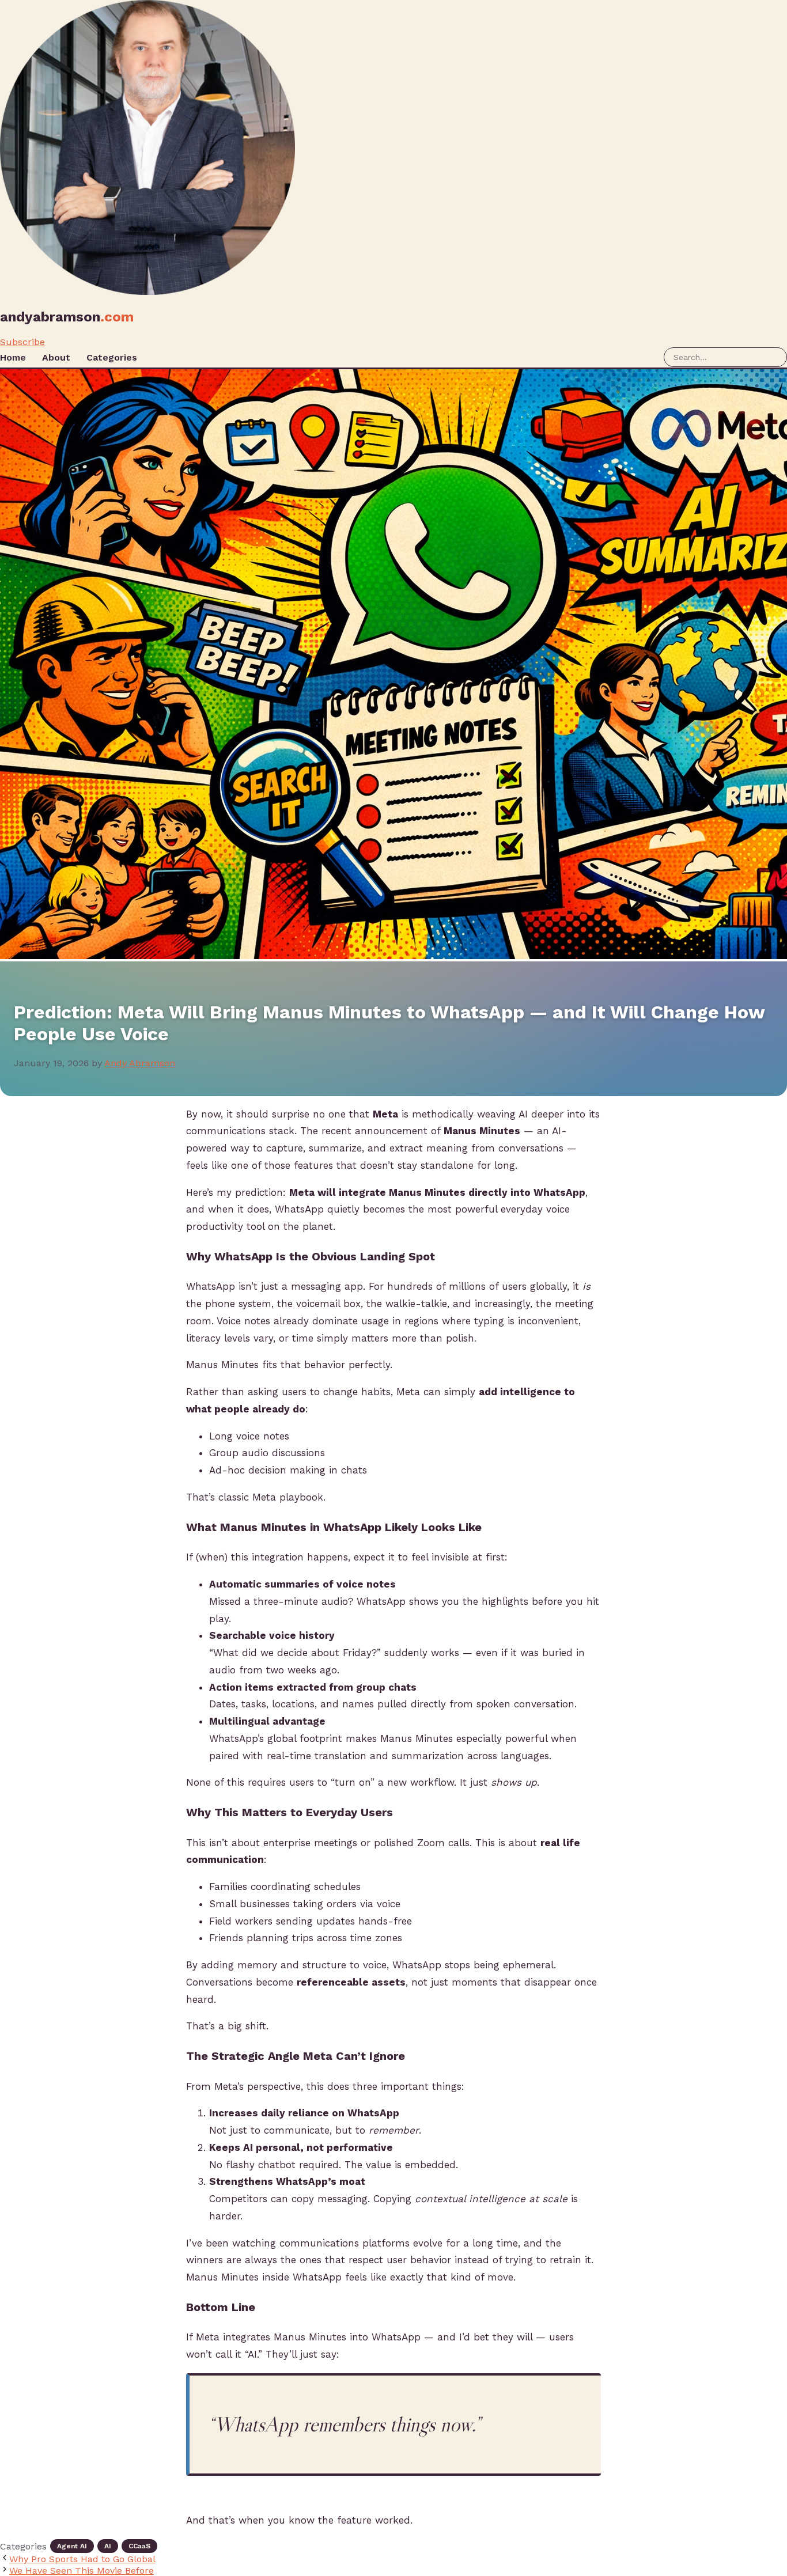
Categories (112, 357)
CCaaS (139, 2546)
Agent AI (72, 2546)
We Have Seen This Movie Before (82, 2571)
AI (108, 2546)
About (56, 357)
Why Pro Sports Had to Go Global (82, 2559)
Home (13, 357)
